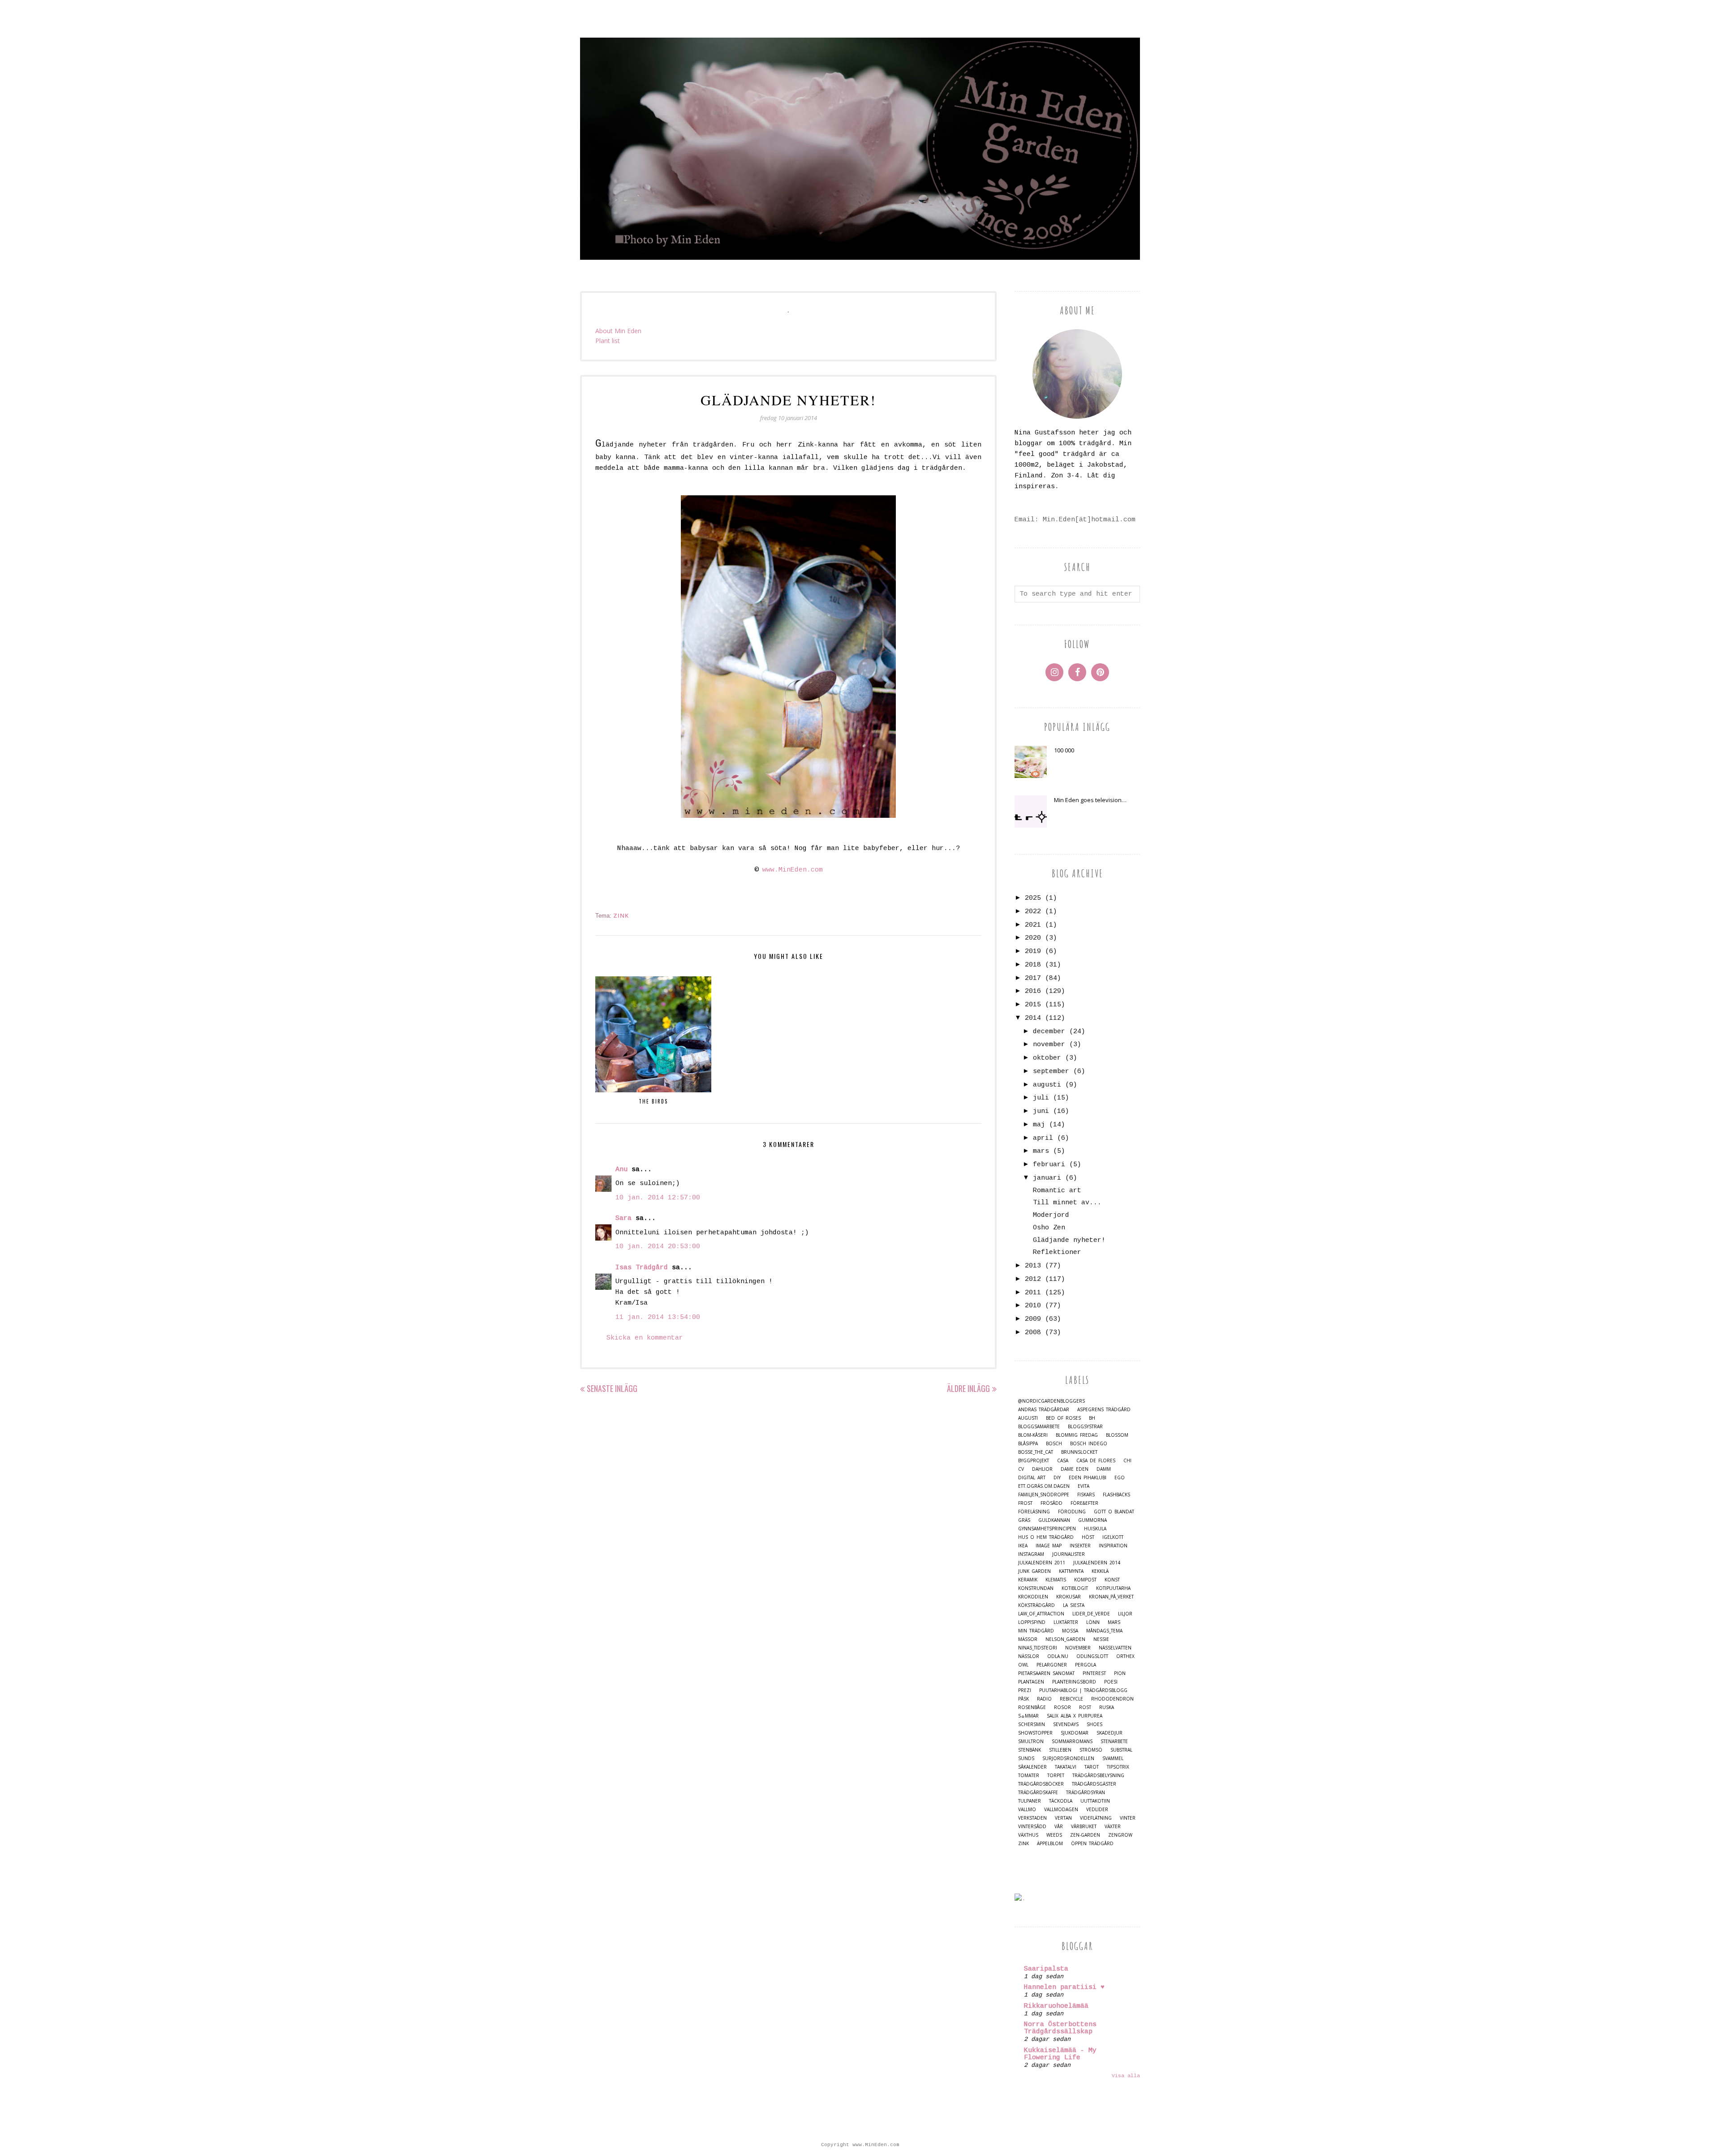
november (1049, 1045)
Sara (623, 1218)
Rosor (1062, 1707)
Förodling (1072, 1512)
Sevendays (1066, 1724)
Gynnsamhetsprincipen (1047, 1529)
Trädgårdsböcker (1041, 1784)
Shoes (1094, 1724)
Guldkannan (1054, 1520)
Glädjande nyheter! (1069, 1240)
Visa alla (1126, 2076)
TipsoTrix (1118, 1767)
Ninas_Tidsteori (1038, 1648)
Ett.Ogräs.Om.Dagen (1044, 1486)
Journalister (1069, 1554)
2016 (1033, 991)
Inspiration (1113, 1546)
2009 (1033, 1319)
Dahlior (1042, 1469)
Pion (1120, 1673)
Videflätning (1096, 1818)
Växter (1113, 1827)
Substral (1121, 1750)
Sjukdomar (1075, 1733)
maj (1039, 1125)
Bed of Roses (1063, 1418)
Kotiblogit (1075, 1588)
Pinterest (1094, 1673)
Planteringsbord (1074, 1682)
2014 (1033, 1018)
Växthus (1028, 1835)
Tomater (1029, 1776)
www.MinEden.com (793, 870)
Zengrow (1120, 1835)
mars (1041, 1151)
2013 (1033, 1266)
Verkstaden (1032, 1818)
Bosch (1054, 1444)
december (1049, 1032)
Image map (1049, 1546)
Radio (1044, 1699)
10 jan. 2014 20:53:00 (658, 1247)
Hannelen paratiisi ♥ (1064, 1987)
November (1078, 1648)
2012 (1033, 1279)
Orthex (1125, 1656)
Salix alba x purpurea (1075, 1716)
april (1043, 1138)
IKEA (1023, 1546)
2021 (1033, 925)
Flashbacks (1116, 1495)
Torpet (1056, 1776)
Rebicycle (1071, 1699)
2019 (1033, 951)
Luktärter (1066, 1622)
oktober (1047, 1058)
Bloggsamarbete (1039, 1427)
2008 (1033, 1333)
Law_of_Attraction (1041, 1614)
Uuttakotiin (1095, 1801)
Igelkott (1113, 1537)
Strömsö (1091, 1750)
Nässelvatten (1115, 1648)
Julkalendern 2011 (1042, 1563)
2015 (1033, 1005)
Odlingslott (1092, 1656)
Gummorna (1092, 1520)
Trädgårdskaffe (1038, 1793)
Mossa (1070, 1631)
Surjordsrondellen (1068, 1759)
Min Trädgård (1036, 1631)
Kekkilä (1100, 1571)
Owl (1023, 1665)
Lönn (1093, 1622)
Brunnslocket (1079, 1452)
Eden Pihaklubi (1088, 1478)
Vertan (1063, 1818)
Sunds (1026, 1759)
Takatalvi (1066, 1767)
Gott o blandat (1114, 1512)
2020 (1033, 938)
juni (1041, 1111)
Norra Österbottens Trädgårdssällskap (1060, 2028)
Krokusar (1069, 1597)
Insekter (1080, 1546)
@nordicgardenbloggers (1051, 1401)
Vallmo (1027, 1810)
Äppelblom (1050, 1844)
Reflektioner (1057, 1252)
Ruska (1107, 1707)
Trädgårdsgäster (1094, 1784)
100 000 (1064, 750)
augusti (1047, 1085)
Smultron (1031, 1742)
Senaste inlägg (612, 1388)
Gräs (1024, 1520)
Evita (1084, 1486)
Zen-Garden (1085, 1835)
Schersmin (1032, 1724)
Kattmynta (1071, 1571)
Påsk (1023, 1699)
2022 (1033, 912)
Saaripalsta (1046, 1969)
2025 (1033, 898)
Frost (1025, 1503)
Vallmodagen (1061, 1810)
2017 (1033, 978)
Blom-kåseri (1033, 1435)
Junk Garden (1034, 1571)
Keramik (1028, 1580)
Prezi (1025, 1690)
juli (1041, 1098)
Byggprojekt (1034, 1461)
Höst (1088, 1537)
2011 (1033, 1293)
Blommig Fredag (1077, 1435)
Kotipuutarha (1113, 1588)
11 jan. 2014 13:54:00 (658, 1317)
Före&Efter (1084, 1503)
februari (1049, 1165)
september (1051, 1072)
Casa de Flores (1096, 1461)
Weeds (1054, 1835)
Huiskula (1095, 1529)
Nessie (1101, 1639)
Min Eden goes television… (1090, 800)
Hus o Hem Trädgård (1046, 1537)
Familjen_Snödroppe (1044, 1495)
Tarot (1092, 1767)
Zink (621, 915)
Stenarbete (1114, 1742)
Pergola (1086, 1665)
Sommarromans (1072, 1742)
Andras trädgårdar (1044, 1410)
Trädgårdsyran (1086, 1793)
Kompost (1085, 1580)
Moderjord (1051, 1215)
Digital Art (1032, 1478)
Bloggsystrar (1085, 1427)
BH (1092, 1418)
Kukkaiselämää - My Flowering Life (1060, 2054)
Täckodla (1061, 1801)
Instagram (1031, 1554)
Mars (1114, 1622)
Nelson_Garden (1065, 1639)
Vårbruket (1084, 1827)
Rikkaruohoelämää (1056, 2006)
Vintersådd (1032, 1827)
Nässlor (1029, 1656)
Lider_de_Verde (1091, 1614)
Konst (1112, 1580)
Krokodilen (1033, 1597)
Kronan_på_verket (1111, 1597)
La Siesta (1074, 1605)
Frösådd (1051, 1503)
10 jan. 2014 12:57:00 (658, 1198)
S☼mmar (1028, 1716)
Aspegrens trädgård (1104, 1410)
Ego (1120, 1478)
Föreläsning (1034, 1512)
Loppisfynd (1032, 1622)
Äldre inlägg (968, 1388)
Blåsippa (1028, 1444)
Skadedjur (1109, 1733)
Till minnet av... (1067, 1203)
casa (1063, 1461)
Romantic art (1057, 1191)
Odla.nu (1058, 1656)
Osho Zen (1049, 1228)
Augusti (1028, 1418)
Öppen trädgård (1092, 1844)
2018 (1033, 965)
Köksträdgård (1036, 1605)
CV (1021, 1469)
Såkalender (1032, 1767)
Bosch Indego (1089, 1444)
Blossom (1117, 1435)
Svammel (1113, 1759)
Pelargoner (1052, 1665)
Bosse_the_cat (1036, 1452)
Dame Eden (1075, 1469)
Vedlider (1097, 1810)
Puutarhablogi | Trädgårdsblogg (1083, 1690)
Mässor (1028, 1639)
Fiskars (1086, 1495)
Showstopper (1035, 1733)
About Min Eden (618, 331)
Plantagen (1031, 1682)
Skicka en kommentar (645, 1338)
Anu (621, 1170)
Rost (1085, 1707)
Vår (1059, 1827)
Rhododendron (1112, 1699)
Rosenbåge (1032, 1707)
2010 (1033, 1306)
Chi (1127, 1461)
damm (1104, 1469)
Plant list (608, 341)
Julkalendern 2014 (1097, 1563)
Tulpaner (1030, 1801)
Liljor (1125, 1614)
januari (1047, 1178)
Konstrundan (1036, 1588)
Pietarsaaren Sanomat (1046, 1673)
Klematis (1056, 1580)
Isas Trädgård (642, 1268)
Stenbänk (1030, 1750)
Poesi (1111, 1682)
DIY (1057, 1478)
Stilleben (1060, 1750)
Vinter (1128, 1818)
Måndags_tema (1104, 1631)
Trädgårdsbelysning (1098, 1776)
